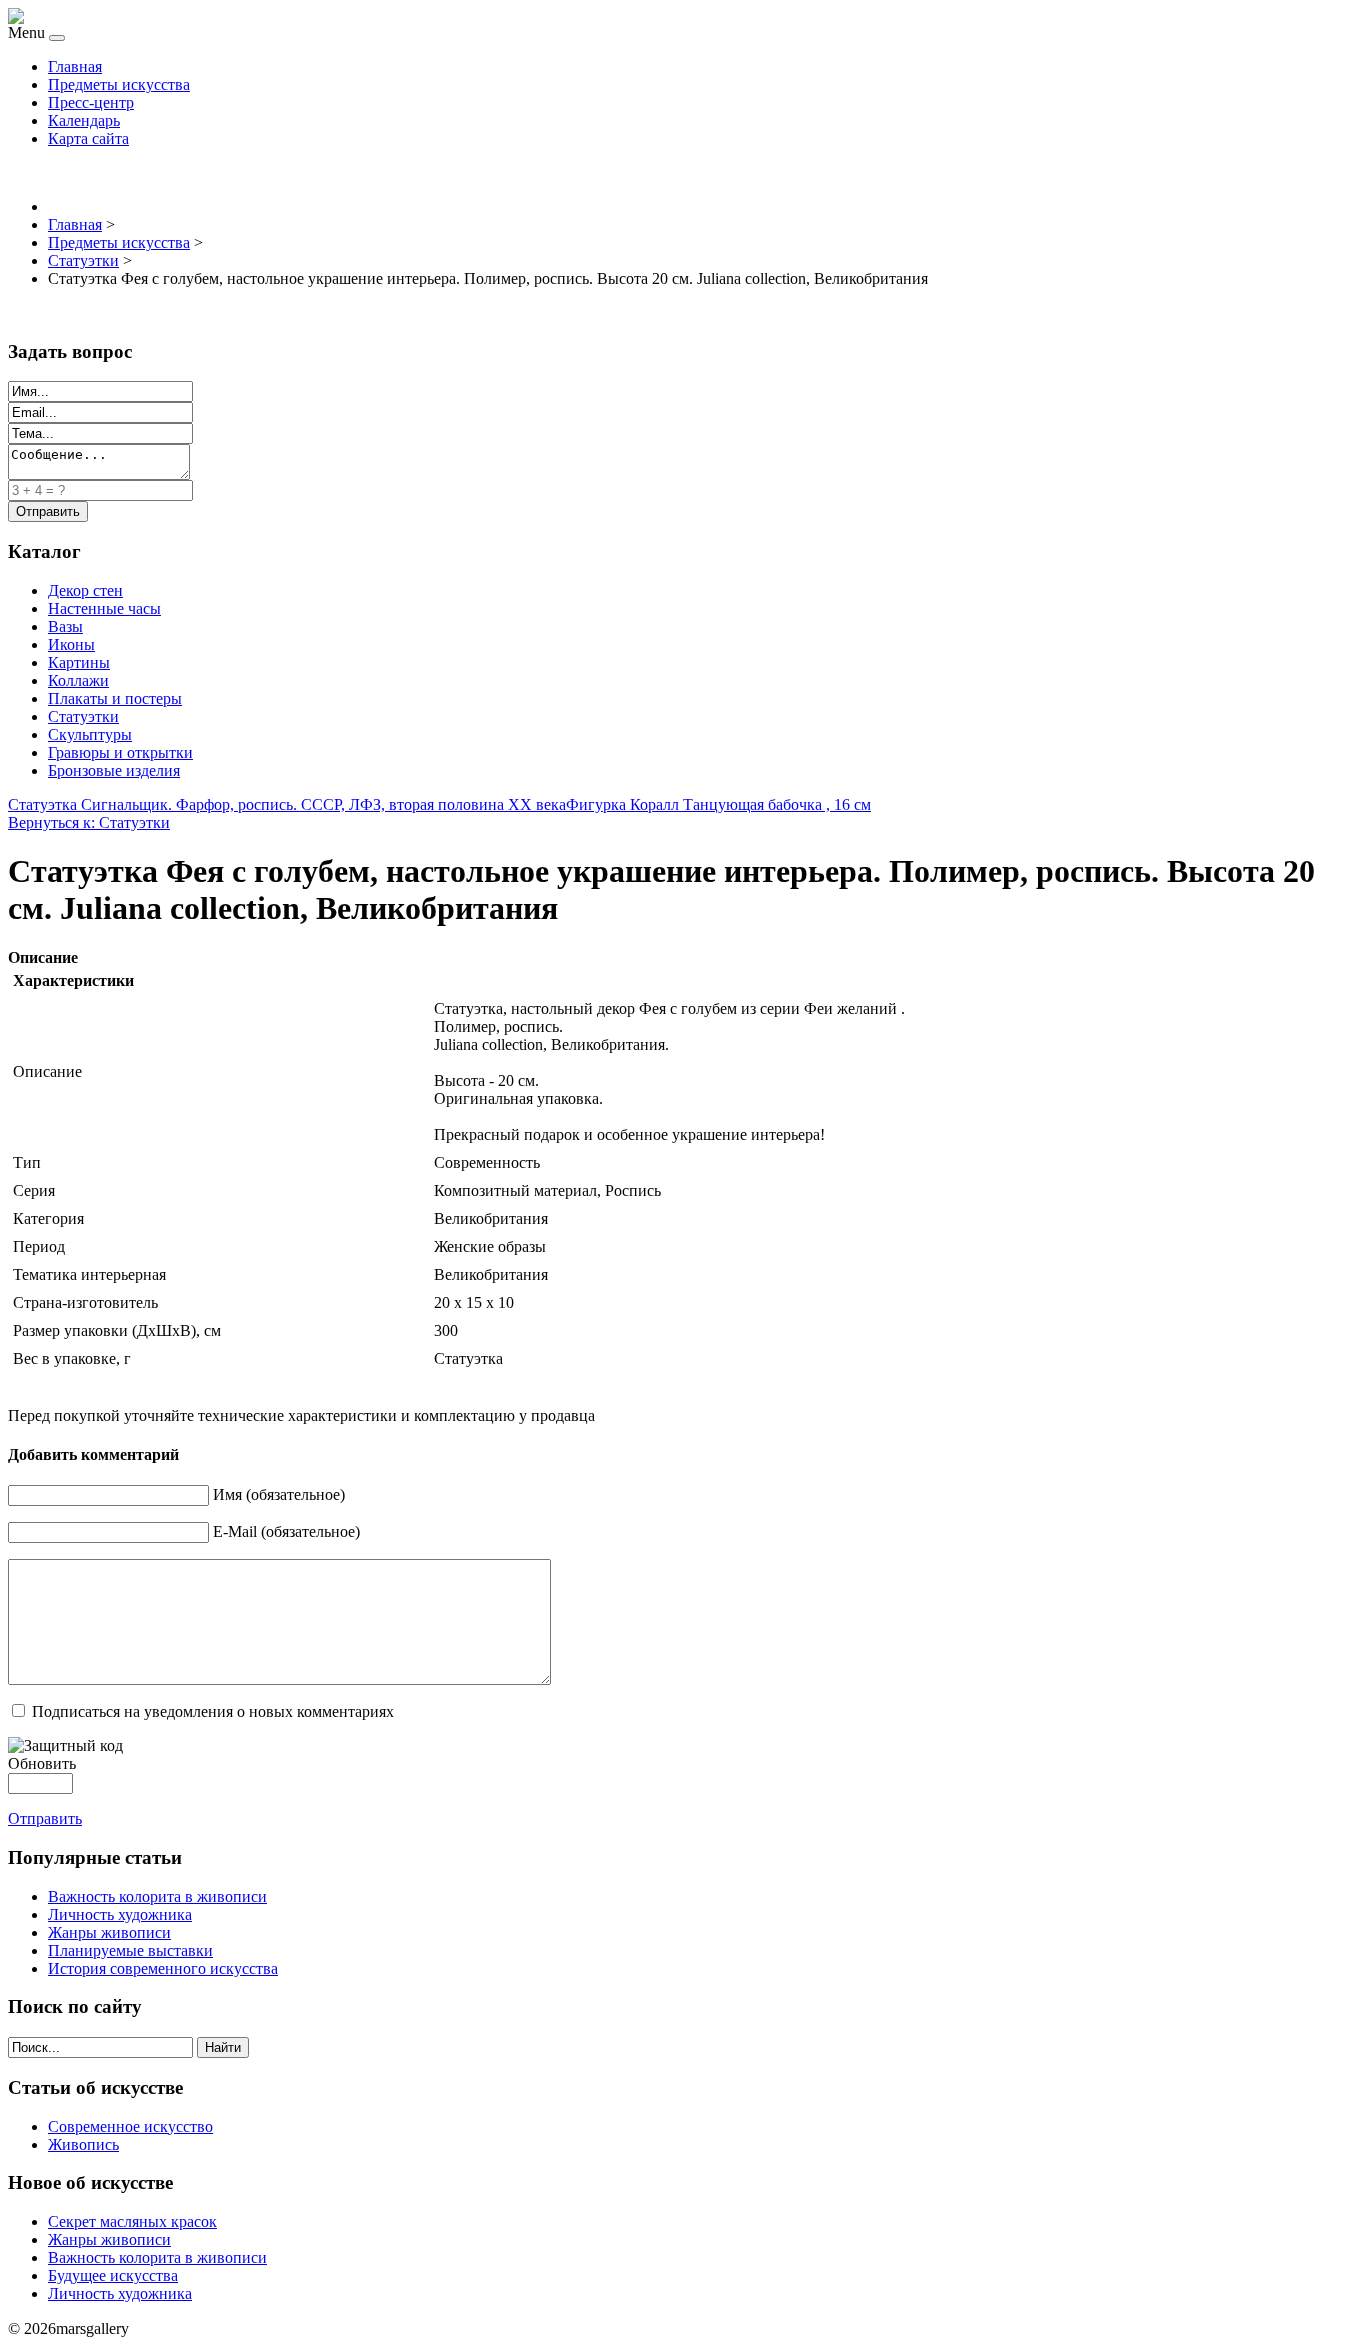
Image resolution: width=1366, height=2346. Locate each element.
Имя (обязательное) (279, 1494)
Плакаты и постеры (115, 698)
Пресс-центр (91, 102)
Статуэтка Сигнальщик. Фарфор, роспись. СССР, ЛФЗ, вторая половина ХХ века (287, 804)
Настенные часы (104, 608)
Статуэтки (83, 716)
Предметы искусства (119, 84)
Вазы (65, 626)
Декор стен (85, 590)
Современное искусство (130, 2126)
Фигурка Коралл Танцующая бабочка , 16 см (718, 804)
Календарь (84, 120)
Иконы (71, 644)
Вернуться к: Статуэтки (89, 822)
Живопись (83, 2144)
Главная (75, 66)
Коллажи (78, 680)
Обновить (42, 1763)
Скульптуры (90, 734)
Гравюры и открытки (120, 752)
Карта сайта (88, 138)
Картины (79, 662)
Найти (223, 2047)
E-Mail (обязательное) (286, 1531)
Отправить (45, 1818)
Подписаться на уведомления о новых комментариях (213, 1711)
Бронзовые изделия (114, 770)
